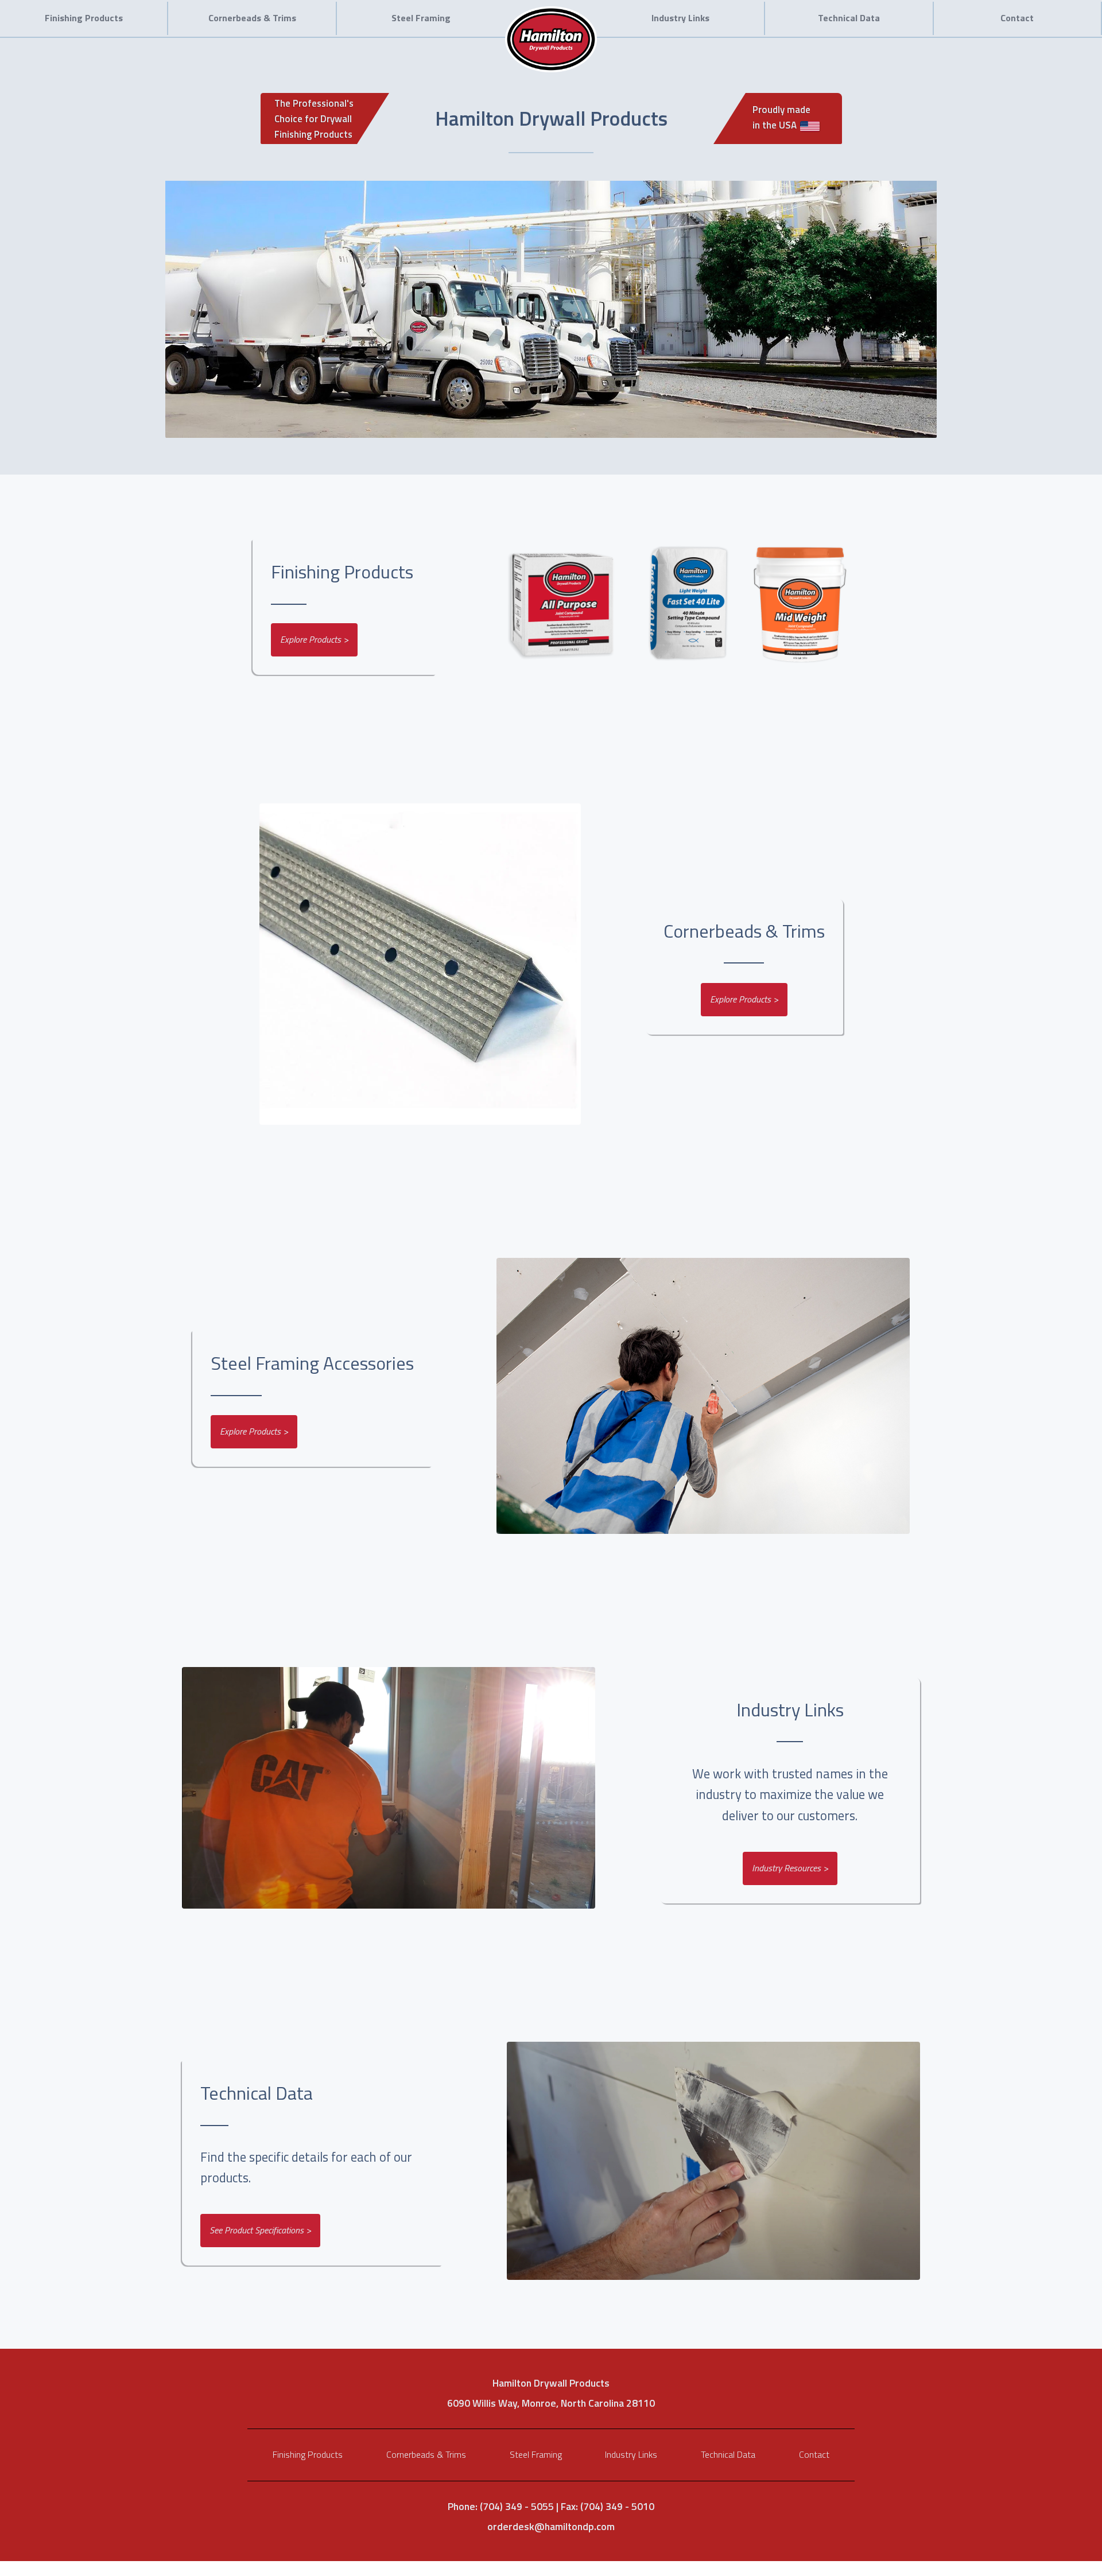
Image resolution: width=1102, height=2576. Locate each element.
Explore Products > (314, 639)
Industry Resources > (790, 1868)
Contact (1017, 18)
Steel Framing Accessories (312, 1363)
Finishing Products (84, 18)
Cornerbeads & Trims (252, 18)
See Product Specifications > (260, 2230)
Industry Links (680, 18)
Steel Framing (421, 18)
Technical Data (849, 18)
